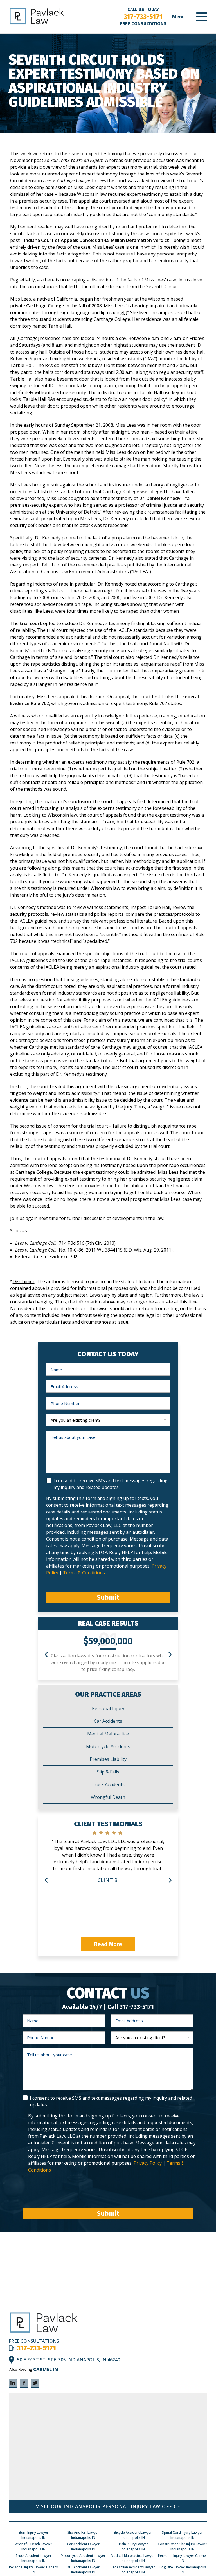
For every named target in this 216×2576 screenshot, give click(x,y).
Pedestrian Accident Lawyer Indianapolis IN (133, 2570)
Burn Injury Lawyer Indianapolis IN (34, 2535)
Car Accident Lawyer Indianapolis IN (83, 2547)
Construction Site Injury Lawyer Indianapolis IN (183, 2547)
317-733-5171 (143, 17)
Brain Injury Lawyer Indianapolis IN (133, 2547)
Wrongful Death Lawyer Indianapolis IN (33, 2547)
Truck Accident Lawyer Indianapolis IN (33, 2558)
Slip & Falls (108, 1772)
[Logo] (44, 2332)
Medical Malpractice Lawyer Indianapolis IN (133, 2558)
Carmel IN (46, 2369)
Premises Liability (108, 1759)
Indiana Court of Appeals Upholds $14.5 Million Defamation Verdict (97, 240)
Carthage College (45, 306)
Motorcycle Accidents (108, 1746)
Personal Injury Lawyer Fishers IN (33, 2570)
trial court (31, 623)
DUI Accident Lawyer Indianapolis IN (83, 2570)
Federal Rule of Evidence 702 (46, 1257)
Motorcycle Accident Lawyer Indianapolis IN (83, 2558)
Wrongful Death (108, 1797)
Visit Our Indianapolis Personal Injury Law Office (108, 2506)
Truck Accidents (108, 1784)
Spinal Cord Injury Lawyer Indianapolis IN (182, 2535)
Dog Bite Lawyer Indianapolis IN (183, 2570)
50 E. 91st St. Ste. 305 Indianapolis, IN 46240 (69, 2360)
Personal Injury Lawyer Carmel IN (182, 2558)
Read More (108, 1944)
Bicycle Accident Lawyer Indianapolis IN (133, 2535)
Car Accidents (108, 1721)
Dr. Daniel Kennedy (160, 498)
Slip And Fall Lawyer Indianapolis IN (83, 2535)
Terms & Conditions (84, 1573)
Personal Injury (108, 1708)
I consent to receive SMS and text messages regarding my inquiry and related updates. (111, 1484)
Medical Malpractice (108, 1734)
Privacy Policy (148, 2163)
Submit (108, 1597)
